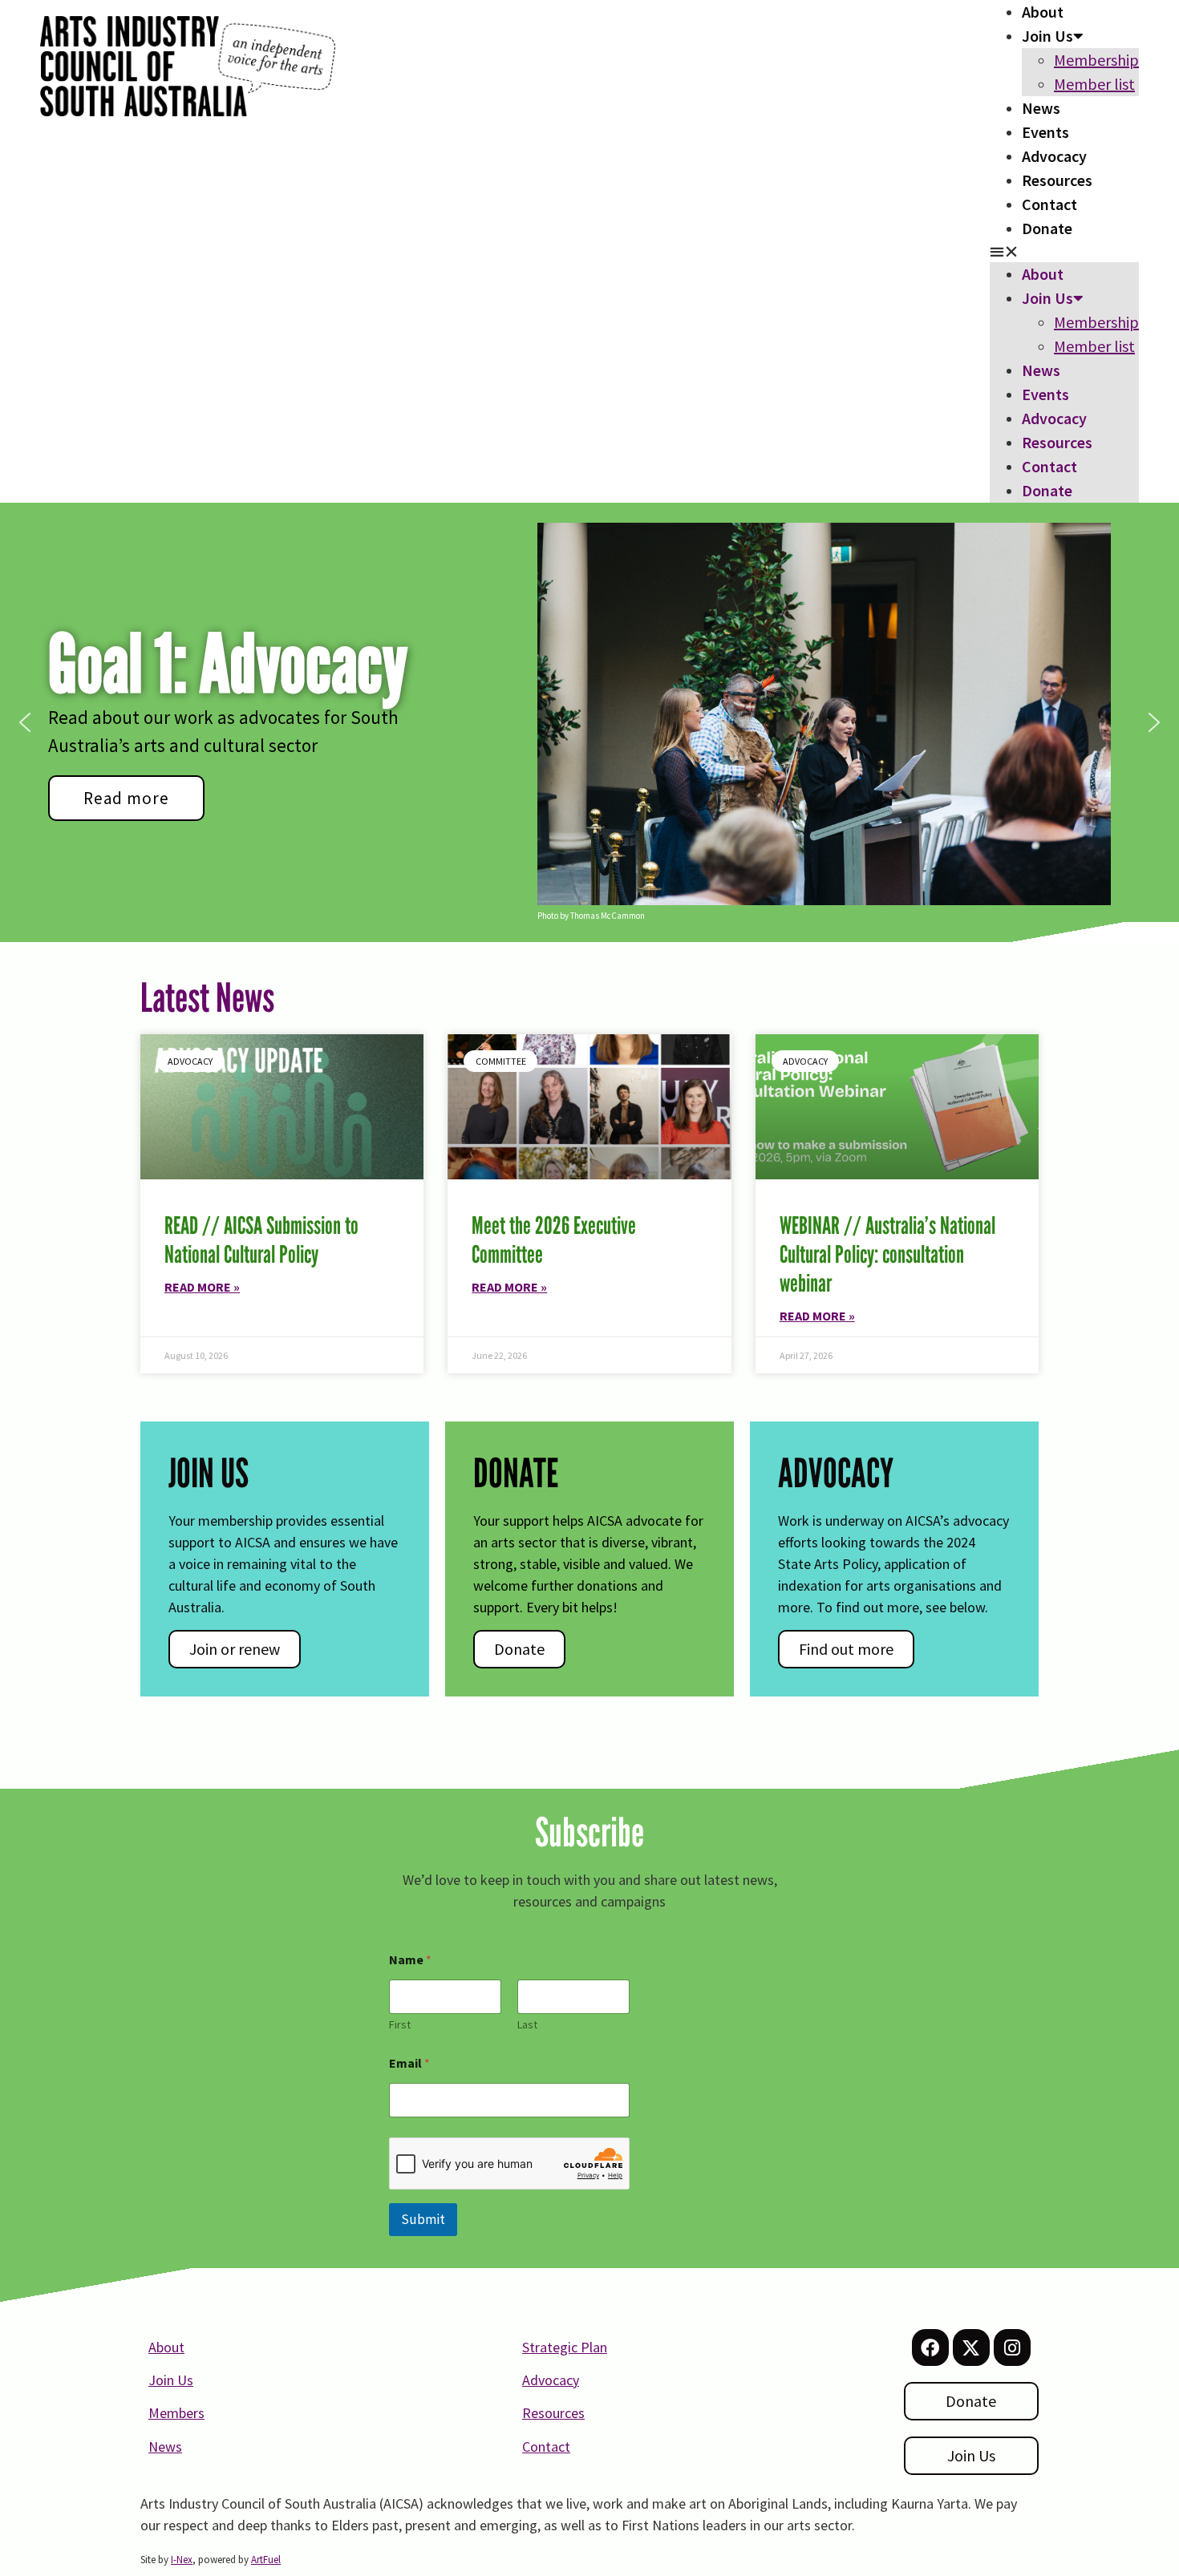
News (1041, 108)
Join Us (1047, 36)
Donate (1047, 228)
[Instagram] (1012, 2348)
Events (1045, 132)
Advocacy (1054, 156)
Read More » (202, 1287)
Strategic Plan (565, 2347)
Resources (1057, 180)
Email (409, 2063)
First (400, 2025)
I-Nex (182, 2560)
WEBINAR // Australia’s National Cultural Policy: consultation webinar (887, 1254)
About (1043, 12)
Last (527, 2025)
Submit (423, 2219)
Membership (1096, 60)
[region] (589, 722)
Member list (1094, 84)
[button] (1064, 251)
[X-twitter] (971, 2348)
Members (176, 2413)
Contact (1049, 204)
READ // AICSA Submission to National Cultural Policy (261, 1240)
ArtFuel (266, 2560)
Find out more (846, 1649)
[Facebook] (930, 2348)
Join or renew (235, 1649)
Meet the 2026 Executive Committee (554, 1240)
